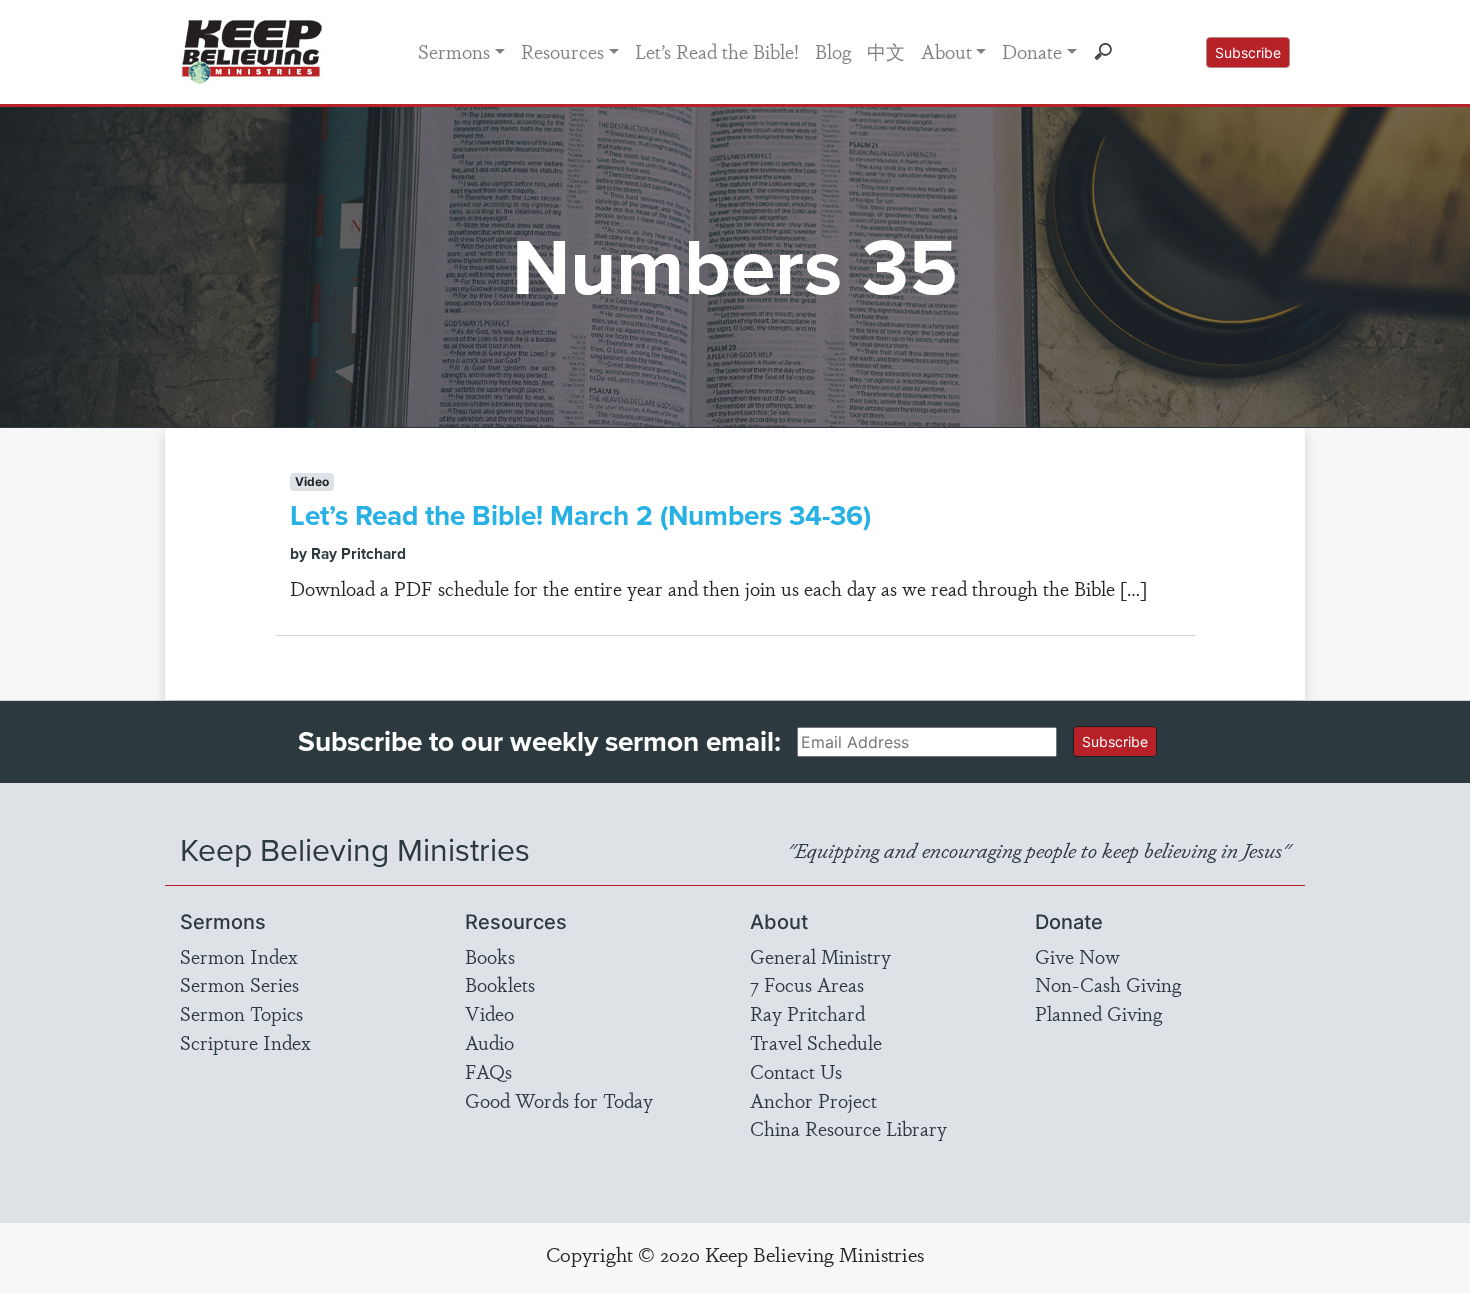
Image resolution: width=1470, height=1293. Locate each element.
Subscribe (1248, 52)
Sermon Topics (241, 1013)
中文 (886, 51)
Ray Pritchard (807, 1013)
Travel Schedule (816, 1042)
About (946, 51)
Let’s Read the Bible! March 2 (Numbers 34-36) (580, 515)
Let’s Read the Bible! (717, 51)
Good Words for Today (559, 1100)
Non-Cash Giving (1108, 984)
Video (489, 1013)
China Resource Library (848, 1128)
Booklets (500, 984)
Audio (489, 1042)
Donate (1032, 51)
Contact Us (796, 1071)
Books (490, 956)
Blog (833, 51)
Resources (562, 51)
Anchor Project (813, 1100)
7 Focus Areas (807, 984)
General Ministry (820, 956)
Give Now (1077, 956)
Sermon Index (239, 956)
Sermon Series (239, 984)
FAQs (488, 1071)
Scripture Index (245, 1042)
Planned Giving (1098, 1013)
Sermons (454, 51)
